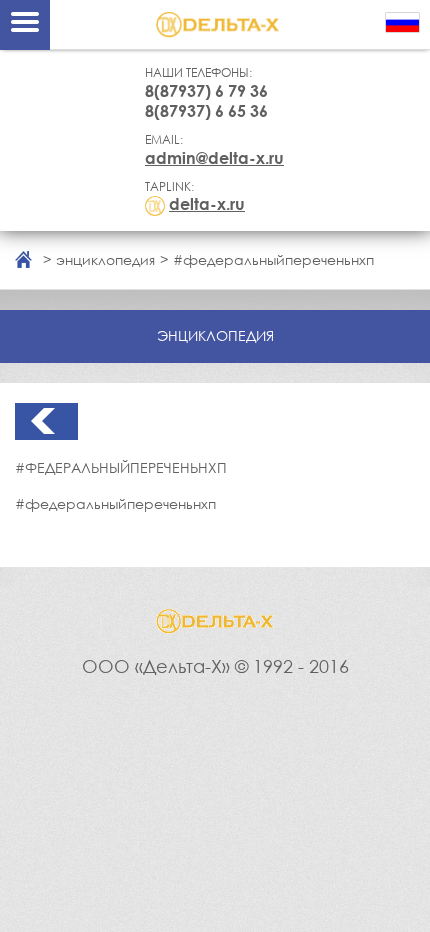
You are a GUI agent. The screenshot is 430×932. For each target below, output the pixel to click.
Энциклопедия (105, 259)
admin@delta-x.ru (214, 158)
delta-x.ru (207, 204)
